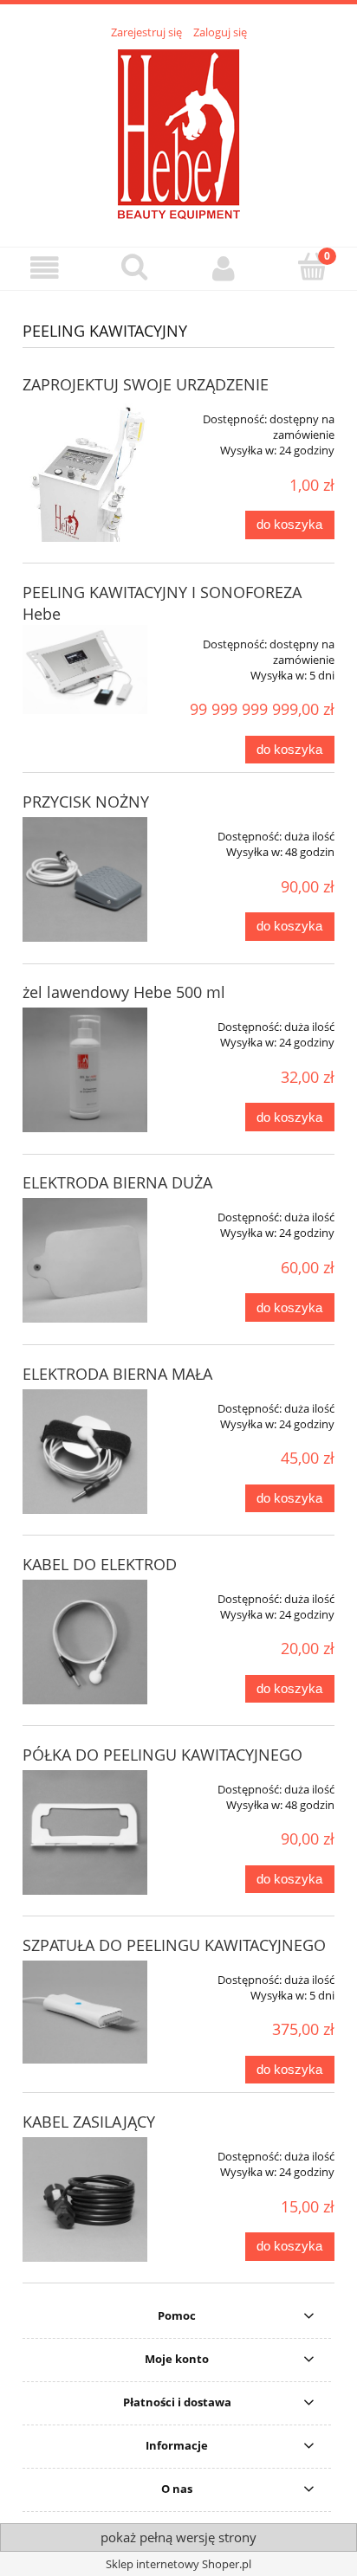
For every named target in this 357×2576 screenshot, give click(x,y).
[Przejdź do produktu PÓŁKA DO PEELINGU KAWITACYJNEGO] (85, 1832)
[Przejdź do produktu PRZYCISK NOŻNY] (85, 879)
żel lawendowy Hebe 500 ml (124, 992)
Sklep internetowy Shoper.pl (178, 2564)
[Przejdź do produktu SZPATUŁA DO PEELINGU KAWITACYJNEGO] (85, 2012)
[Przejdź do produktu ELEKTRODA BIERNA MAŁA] (85, 1452)
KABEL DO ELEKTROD (100, 1564)
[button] (45, 268)
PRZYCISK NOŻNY (86, 802)
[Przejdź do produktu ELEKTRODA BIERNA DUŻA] (85, 1260)
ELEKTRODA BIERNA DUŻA (117, 1182)
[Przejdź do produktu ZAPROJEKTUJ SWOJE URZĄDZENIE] (85, 471)
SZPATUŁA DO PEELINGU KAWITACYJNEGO (174, 1945)
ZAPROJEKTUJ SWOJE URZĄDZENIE (146, 384)
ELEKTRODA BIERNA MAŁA (117, 1374)
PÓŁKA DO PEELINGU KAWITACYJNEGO (162, 1755)
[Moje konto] (223, 268)
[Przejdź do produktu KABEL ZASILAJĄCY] (85, 2199)
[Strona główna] (178, 133)
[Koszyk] (312, 267)
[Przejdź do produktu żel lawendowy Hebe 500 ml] (85, 1070)
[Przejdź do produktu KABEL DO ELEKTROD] (85, 1642)
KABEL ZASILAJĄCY (89, 2122)
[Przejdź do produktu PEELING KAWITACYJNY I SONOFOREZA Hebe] (85, 670)
